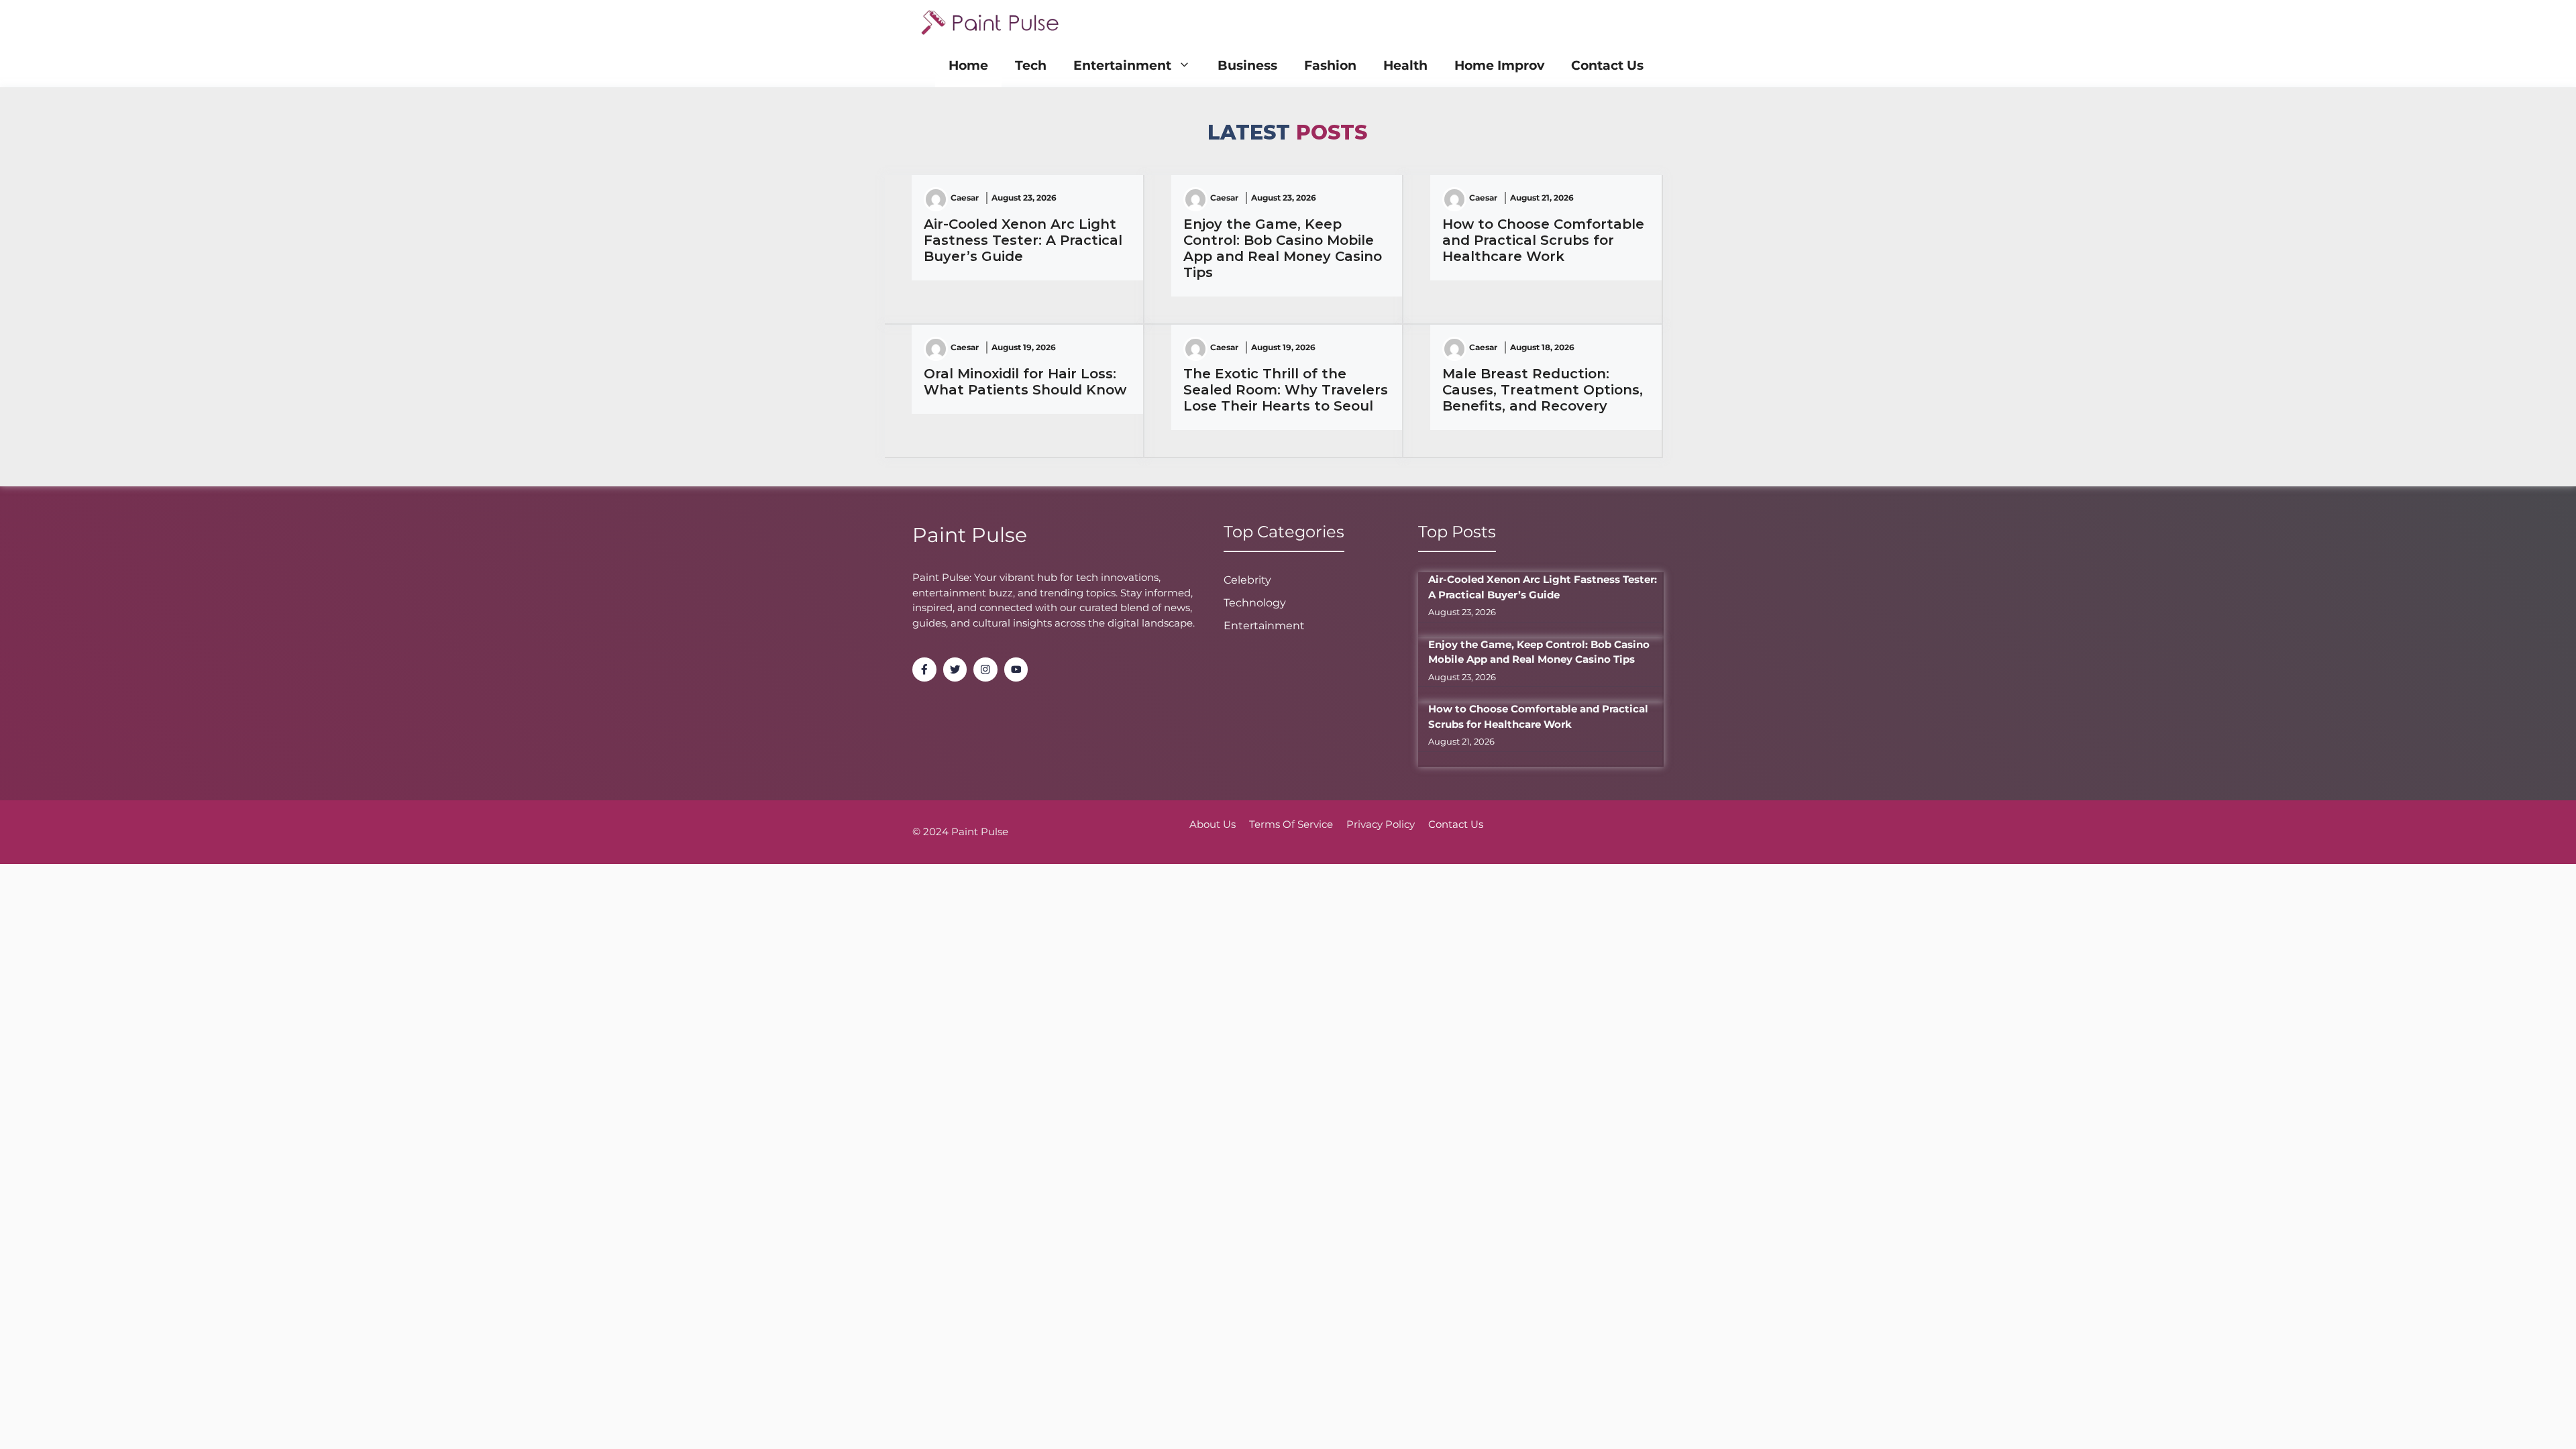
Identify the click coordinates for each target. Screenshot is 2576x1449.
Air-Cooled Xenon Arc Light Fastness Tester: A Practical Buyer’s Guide (1023, 240)
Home (968, 65)
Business (1247, 65)
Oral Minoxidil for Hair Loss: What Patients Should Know (1025, 382)
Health (1405, 65)
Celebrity (1247, 580)
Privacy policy (1381, 824)
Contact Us (1607, 65)
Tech (1031, 65)
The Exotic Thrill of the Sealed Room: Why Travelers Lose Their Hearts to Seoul (1286, 390)
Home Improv (1499, 65)
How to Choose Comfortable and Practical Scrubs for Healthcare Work (1543, 240)
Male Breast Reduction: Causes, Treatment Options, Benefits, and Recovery (1543, 390)
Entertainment (1122, 65)
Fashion (1330, 65)
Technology (1255, 603)
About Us (1213, 824)
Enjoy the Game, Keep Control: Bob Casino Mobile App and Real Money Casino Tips (1283, 248)
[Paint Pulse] (990, 22)
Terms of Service (1291, 824)
